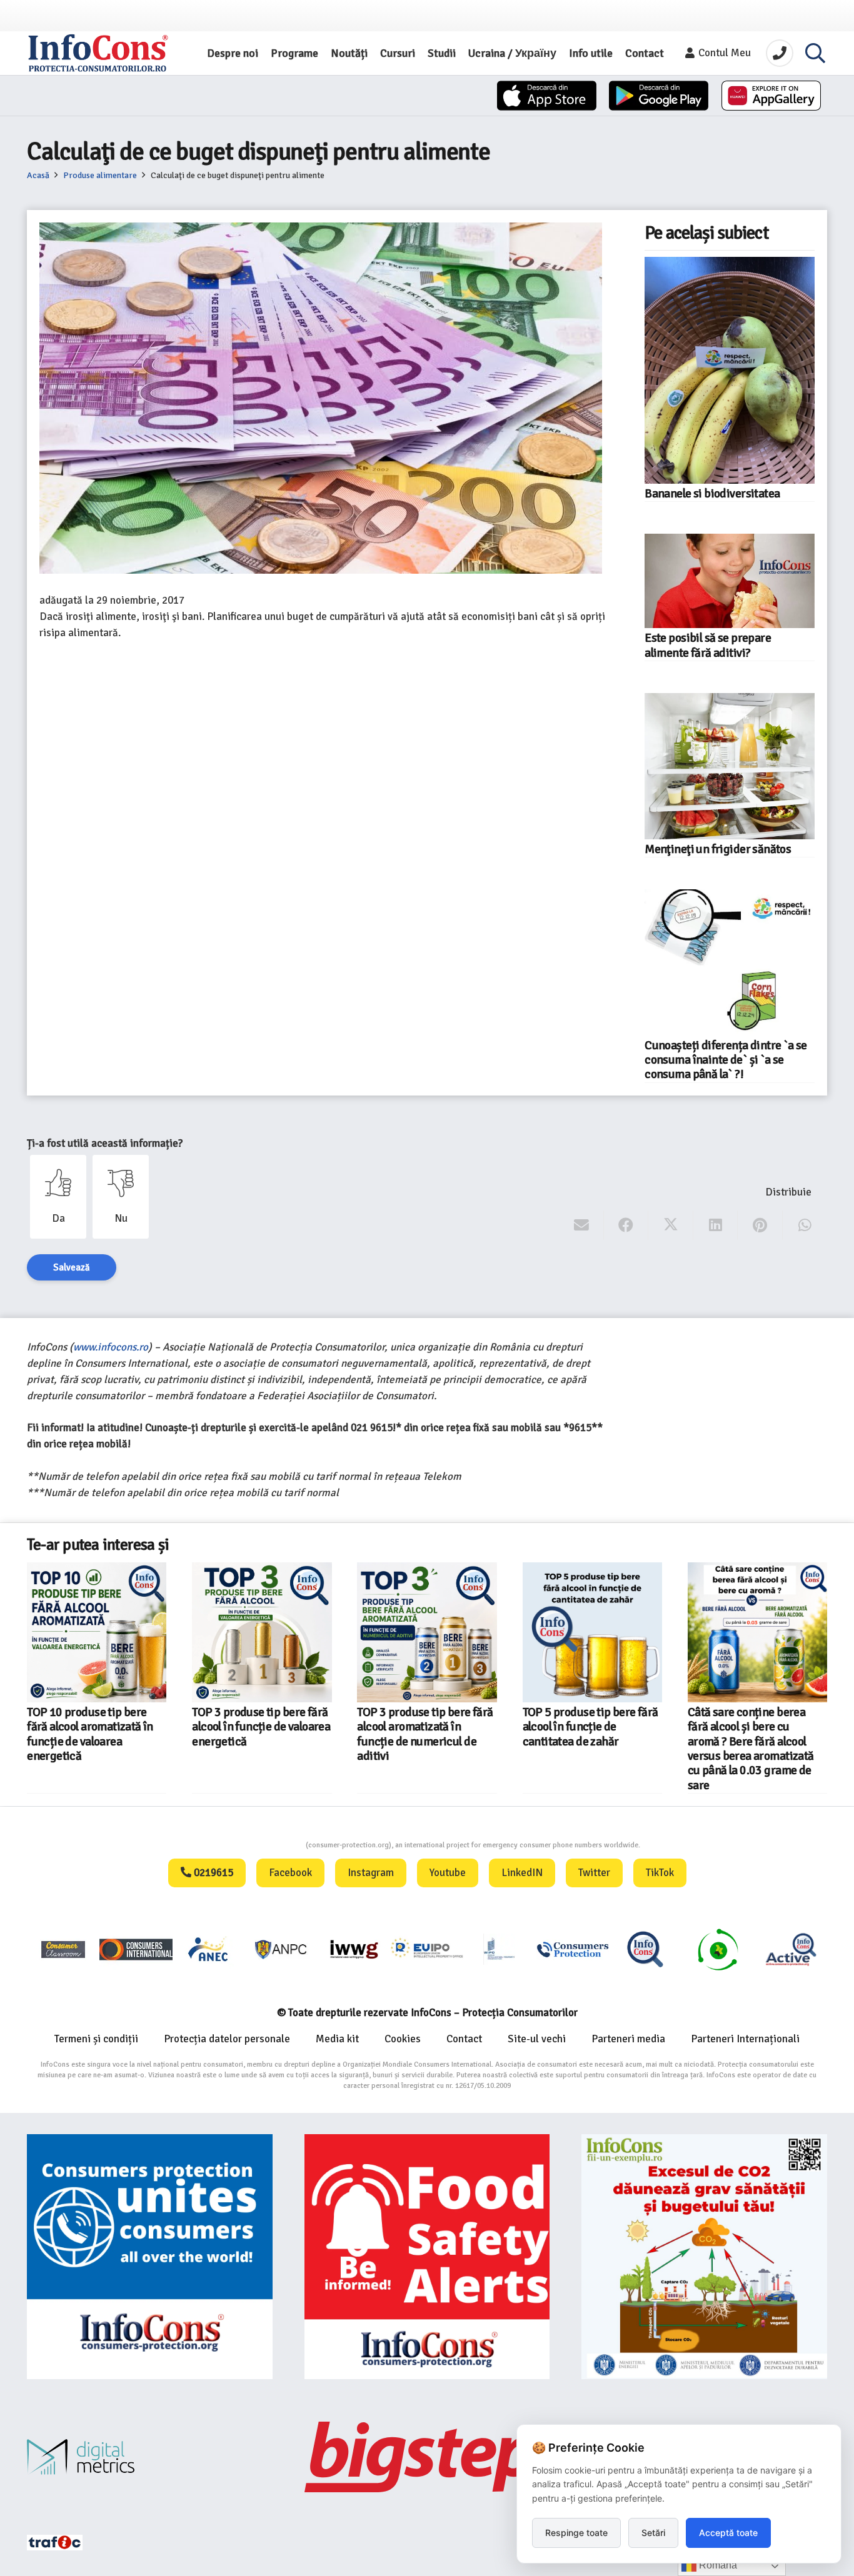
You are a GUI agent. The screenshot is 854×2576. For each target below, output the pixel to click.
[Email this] (582, 1226)
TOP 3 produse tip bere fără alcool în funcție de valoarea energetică (261, 1727)
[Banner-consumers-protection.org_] (150, 2257)
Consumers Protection (259, 1845)
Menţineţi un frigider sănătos (718, 849)
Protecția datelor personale (227, 2039)
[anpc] (281, 1949)
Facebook (290, 1873)
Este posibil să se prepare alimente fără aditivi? (708, 645)
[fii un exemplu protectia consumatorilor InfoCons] (704, 2257)
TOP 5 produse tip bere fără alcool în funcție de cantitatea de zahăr (590, 1727)
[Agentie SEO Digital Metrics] (150, 2457)
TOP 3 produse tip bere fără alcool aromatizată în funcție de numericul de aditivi (425, 1734)
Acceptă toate (728, 2533)
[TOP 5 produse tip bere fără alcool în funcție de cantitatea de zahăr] (592, 1632)
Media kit (337, 2039)
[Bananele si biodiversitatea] (730, 370)
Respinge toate (576, 2533)
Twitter (594, 1873)
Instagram (371, 1873)
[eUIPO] (427, 1949)
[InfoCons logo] (98, 53)
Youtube (448, 1873)
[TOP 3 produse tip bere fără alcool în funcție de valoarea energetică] (262, 1632)
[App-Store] (547, 96)
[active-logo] (791, 1949)
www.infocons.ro (111, 1347)
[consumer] (63, 1949)
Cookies (403, 2039)
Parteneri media (628, 2039)
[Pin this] (760, 1226)
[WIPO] (500, 1949)
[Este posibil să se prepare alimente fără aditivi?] (730, 581)
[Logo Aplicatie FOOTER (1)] (645, 1949)
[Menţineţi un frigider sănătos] (730, 766)
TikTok (660, 1873)
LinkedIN (522, 1873)
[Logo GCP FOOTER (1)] (718, 1949)
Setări (653, 2533)
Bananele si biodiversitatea (712, 494)
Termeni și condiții (96, 2039)
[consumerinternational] (136, 1949)
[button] (815, 53)
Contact (464, 2039)
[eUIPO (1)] (573, 1949)
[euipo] (354, 1949)
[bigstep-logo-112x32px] (427, 2457)
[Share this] (626, 1226)
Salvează (72, 1267)
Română (717, 2565)
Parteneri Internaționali (745, 2039)
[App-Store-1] (659, 96)
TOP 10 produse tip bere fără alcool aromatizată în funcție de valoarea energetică (90, 1734)
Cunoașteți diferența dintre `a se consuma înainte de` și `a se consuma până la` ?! (726, 1060)
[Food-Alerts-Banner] (427, 2257)
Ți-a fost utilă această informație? (105, 1143)
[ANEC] (209, 1949)
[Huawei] (771, 96)
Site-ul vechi (537, 2039)
